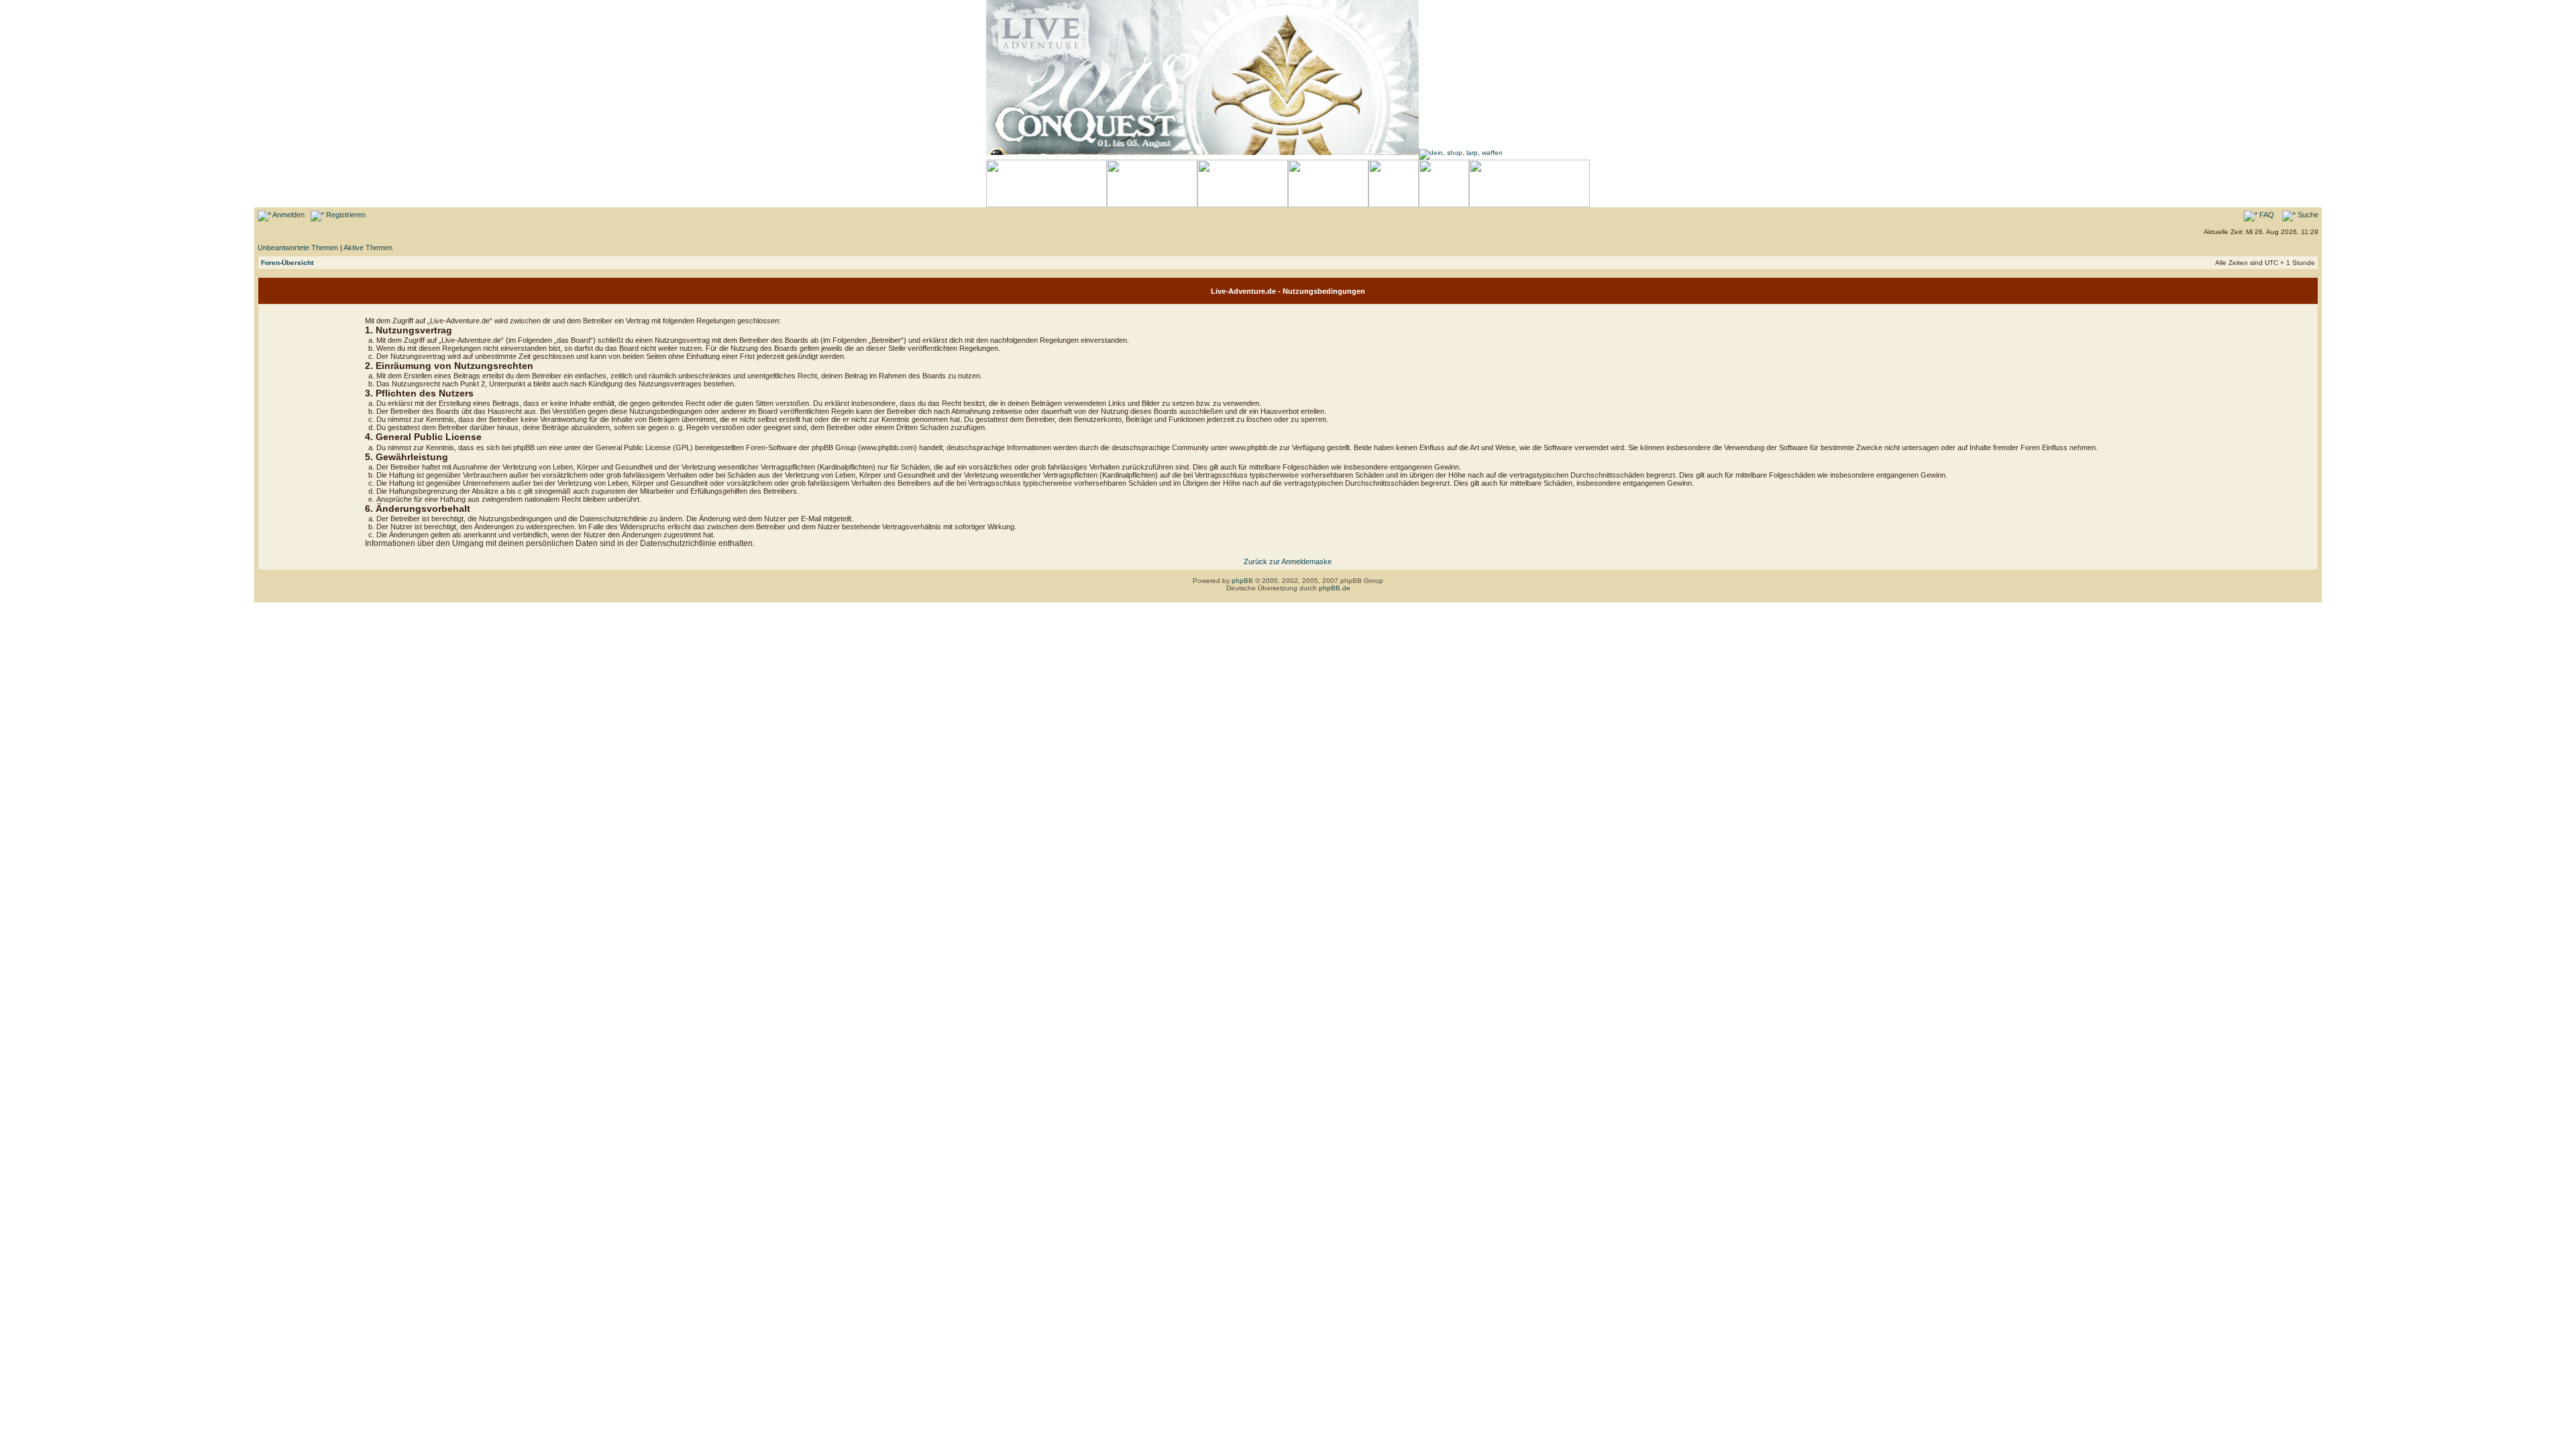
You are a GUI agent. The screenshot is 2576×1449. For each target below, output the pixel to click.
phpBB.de (1335, 588)
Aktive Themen (368, 248)
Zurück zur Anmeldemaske (1288, 561)
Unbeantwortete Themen (298, 248)
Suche (2307, 215)
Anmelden (288, 215)
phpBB (1242, 581)
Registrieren (345, 215)
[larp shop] (1461, 153)
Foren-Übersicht (287, 263)
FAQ (2266, 215)
